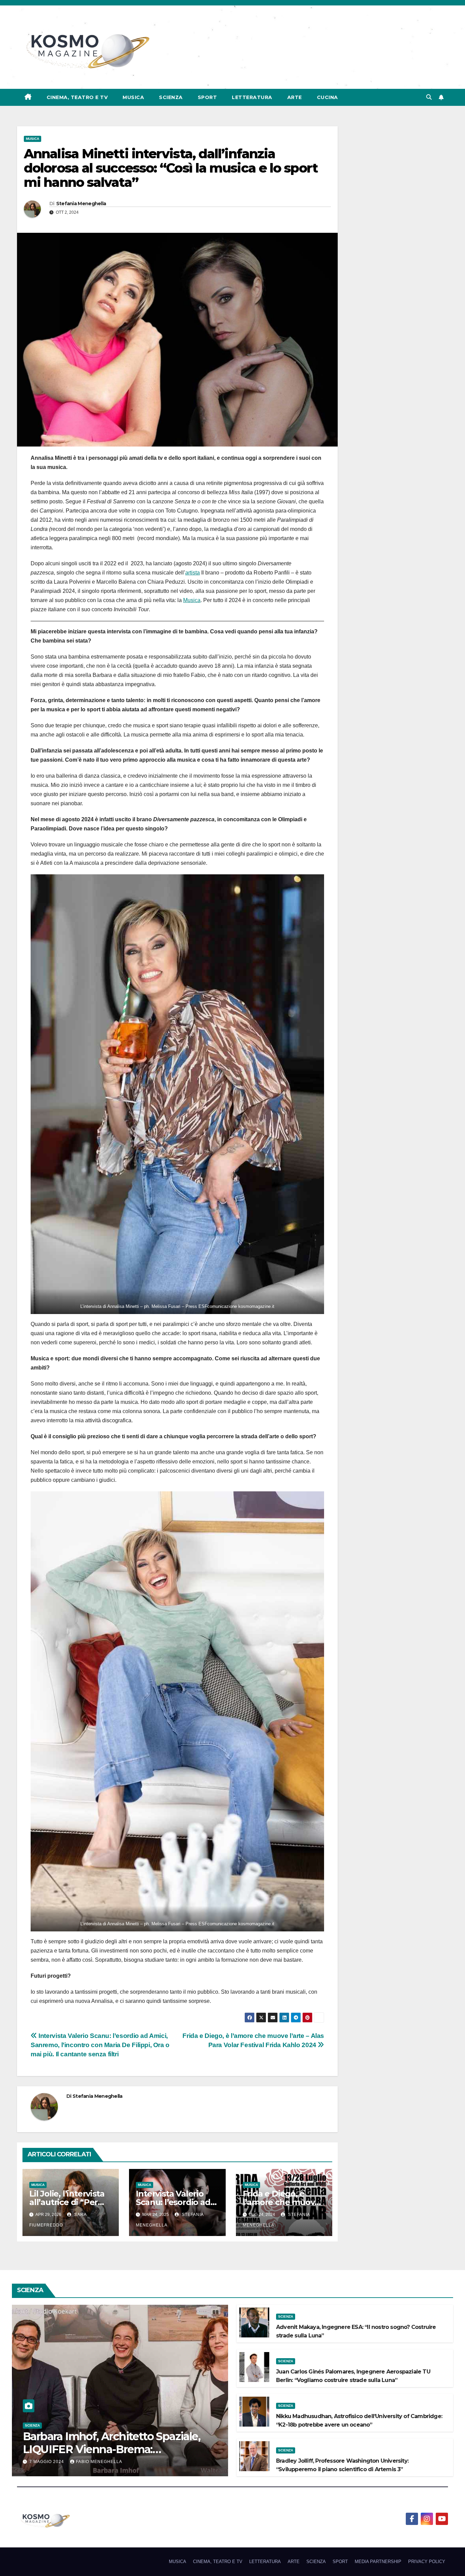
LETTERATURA (252, 97)
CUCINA (327, 97)
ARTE (295, 97)
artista (193, 573)
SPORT (207, 97)
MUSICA (133, 97)
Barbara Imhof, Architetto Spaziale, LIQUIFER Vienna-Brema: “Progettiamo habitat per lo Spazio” (114, 2449)
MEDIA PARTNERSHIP (378, 2562)
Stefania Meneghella (81, 204)
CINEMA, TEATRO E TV (77, 97)
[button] (429, 97)
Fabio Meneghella (99, 2462)
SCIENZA (171, 97)
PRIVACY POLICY (427, 2562)
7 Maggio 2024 (47, 2462)
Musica (192, 600)
